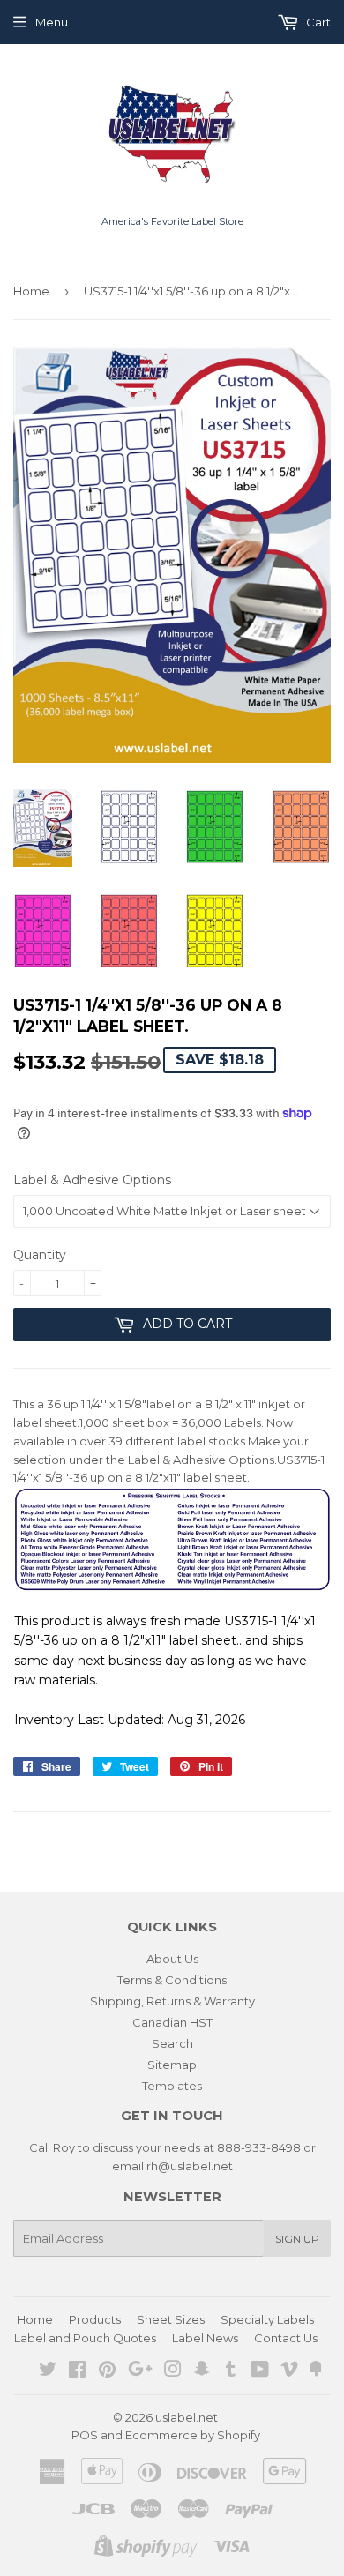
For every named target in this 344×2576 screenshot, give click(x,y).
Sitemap (172, 2065)
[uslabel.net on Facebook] (77, 2371)
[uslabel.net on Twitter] (48, 2371)
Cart (317, 22)
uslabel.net (187, 2417)
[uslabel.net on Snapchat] (202, 2371)
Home (31, 291)
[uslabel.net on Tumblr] (231, 2371)
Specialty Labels (267, 2319)
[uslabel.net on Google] (140, 2371)
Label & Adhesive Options (92, 1180)
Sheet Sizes (171, 2319)
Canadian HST (172, 2022)
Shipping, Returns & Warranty (172, 2001)
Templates (172, 2086)
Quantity (40, 1255)
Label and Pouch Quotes (85, 2338)
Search (172, 2043)
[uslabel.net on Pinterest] (107, 2371)
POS (85, 2435)
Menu (52, 22)
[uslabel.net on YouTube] (260, 2371)
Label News (205, 2338)
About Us (172, 1959)
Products (95, 2319)
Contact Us (286, 2338)
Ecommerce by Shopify (193, 2435)
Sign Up (297, 2239)
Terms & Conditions (172, 1980)
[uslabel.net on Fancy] (316, 2371)
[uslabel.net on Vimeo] (289, 2371)
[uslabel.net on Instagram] (173, 2371)
